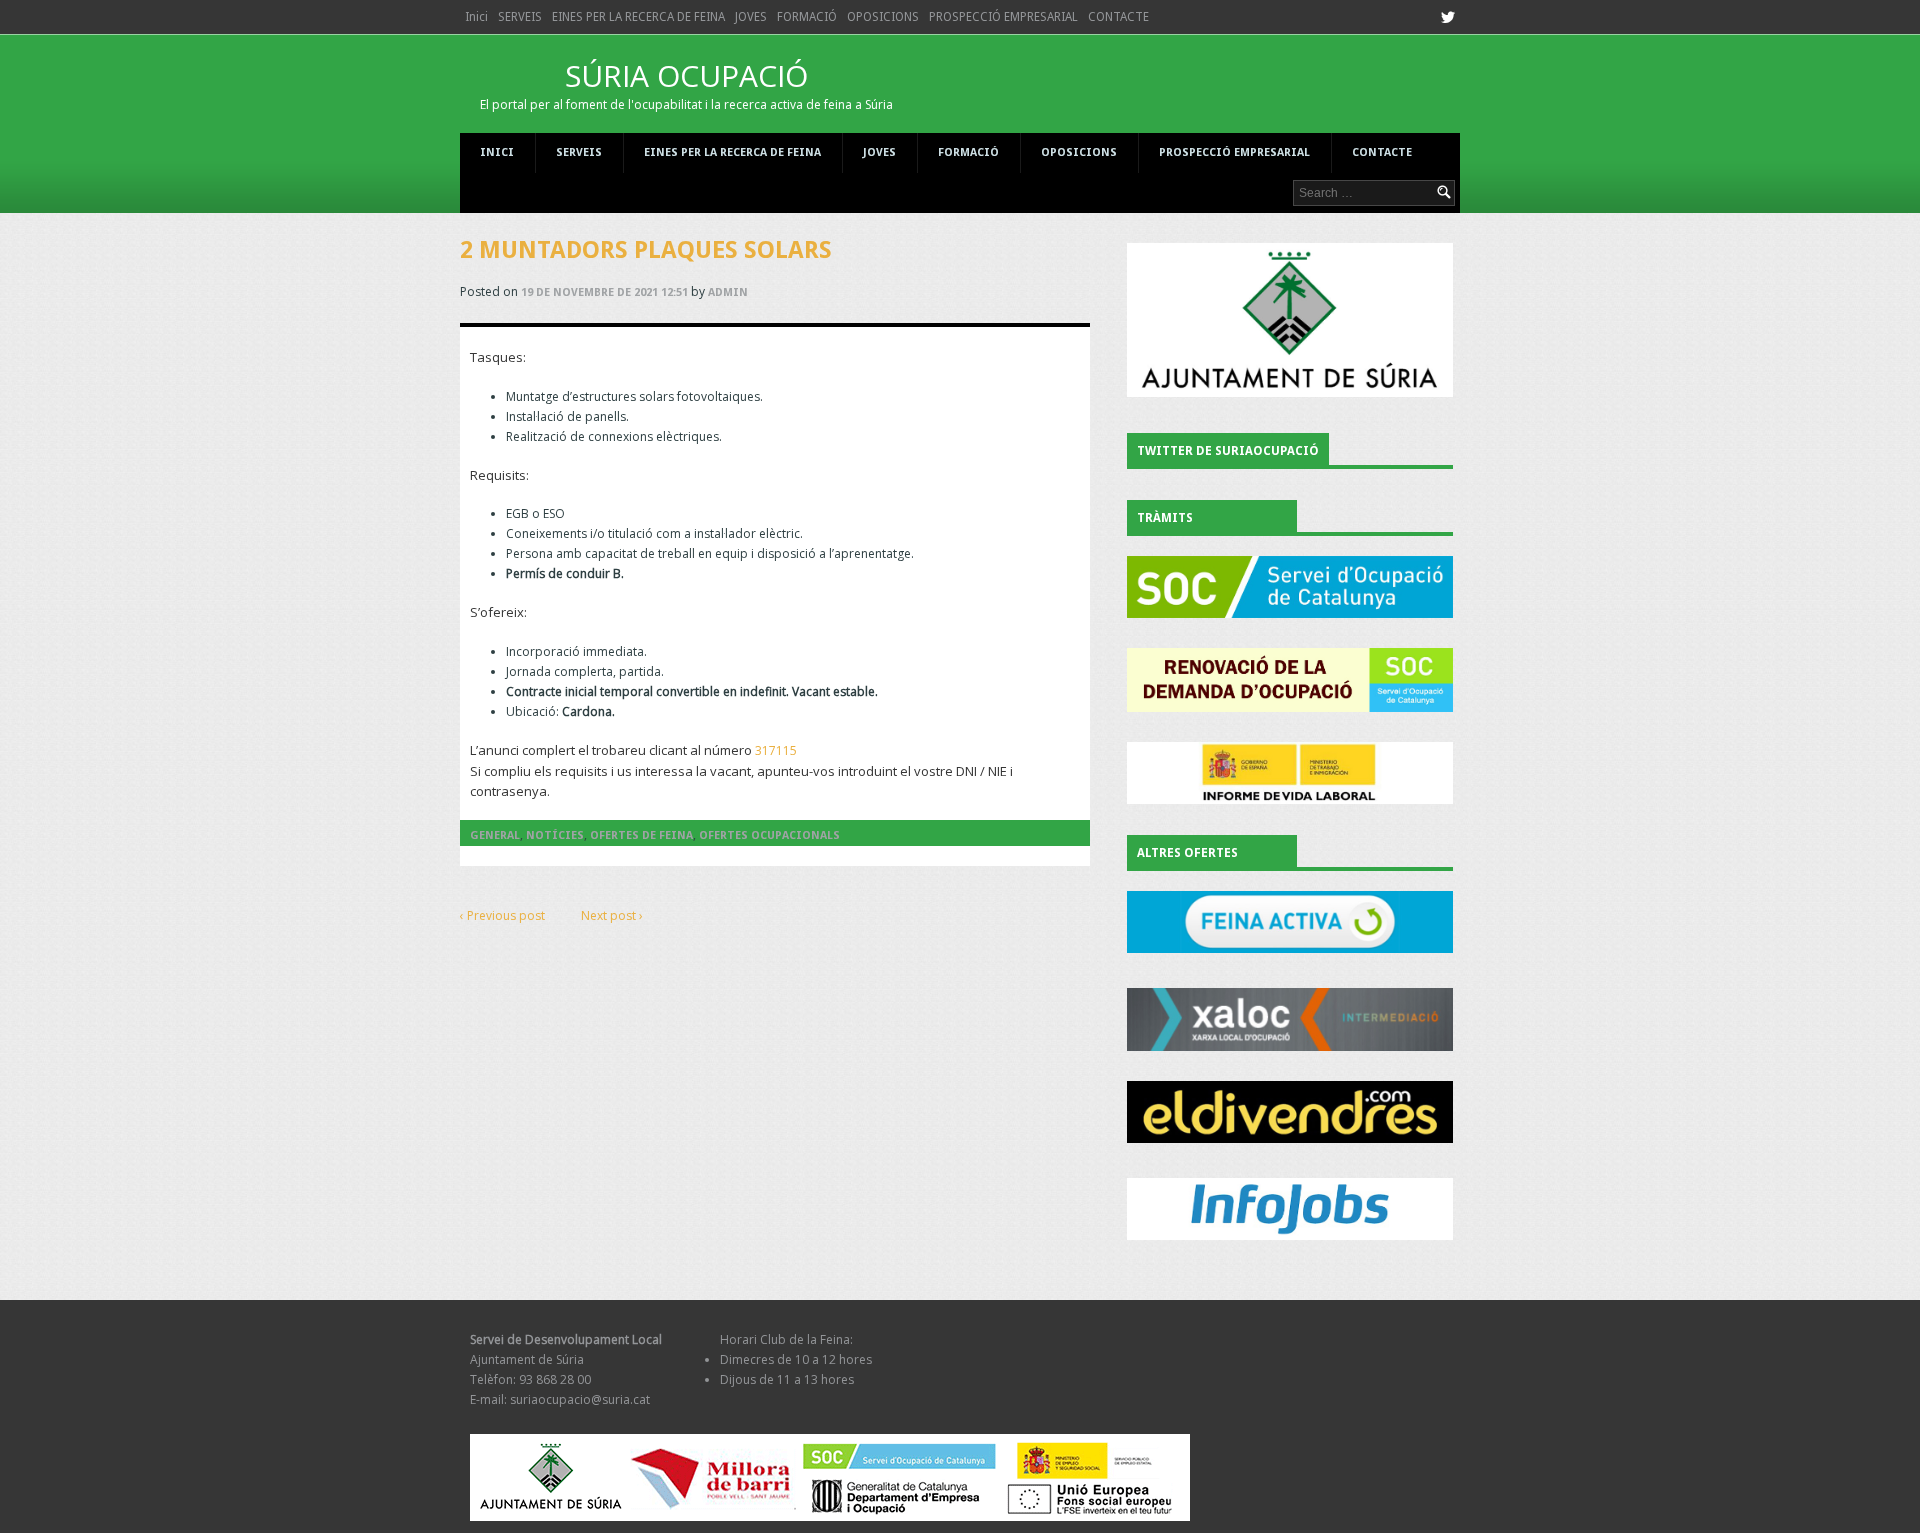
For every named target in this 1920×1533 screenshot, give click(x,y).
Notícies (555, 835)
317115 (776, 750)
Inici (476, 17)
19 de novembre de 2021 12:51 (604, 292)
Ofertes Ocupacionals (769, 835)
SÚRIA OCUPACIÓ (686, 84)
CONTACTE (1118, 17)
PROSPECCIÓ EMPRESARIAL (1003, 17)
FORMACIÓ (807, 17)
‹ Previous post (502, 915)
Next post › (612, 915)
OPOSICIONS (883, 17)
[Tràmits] (1290, 587)
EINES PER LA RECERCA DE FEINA (638, 17)
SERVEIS (520, 17)
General (495, 835)
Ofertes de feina (641, 835)
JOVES (751, 17)
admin (728, 292)
